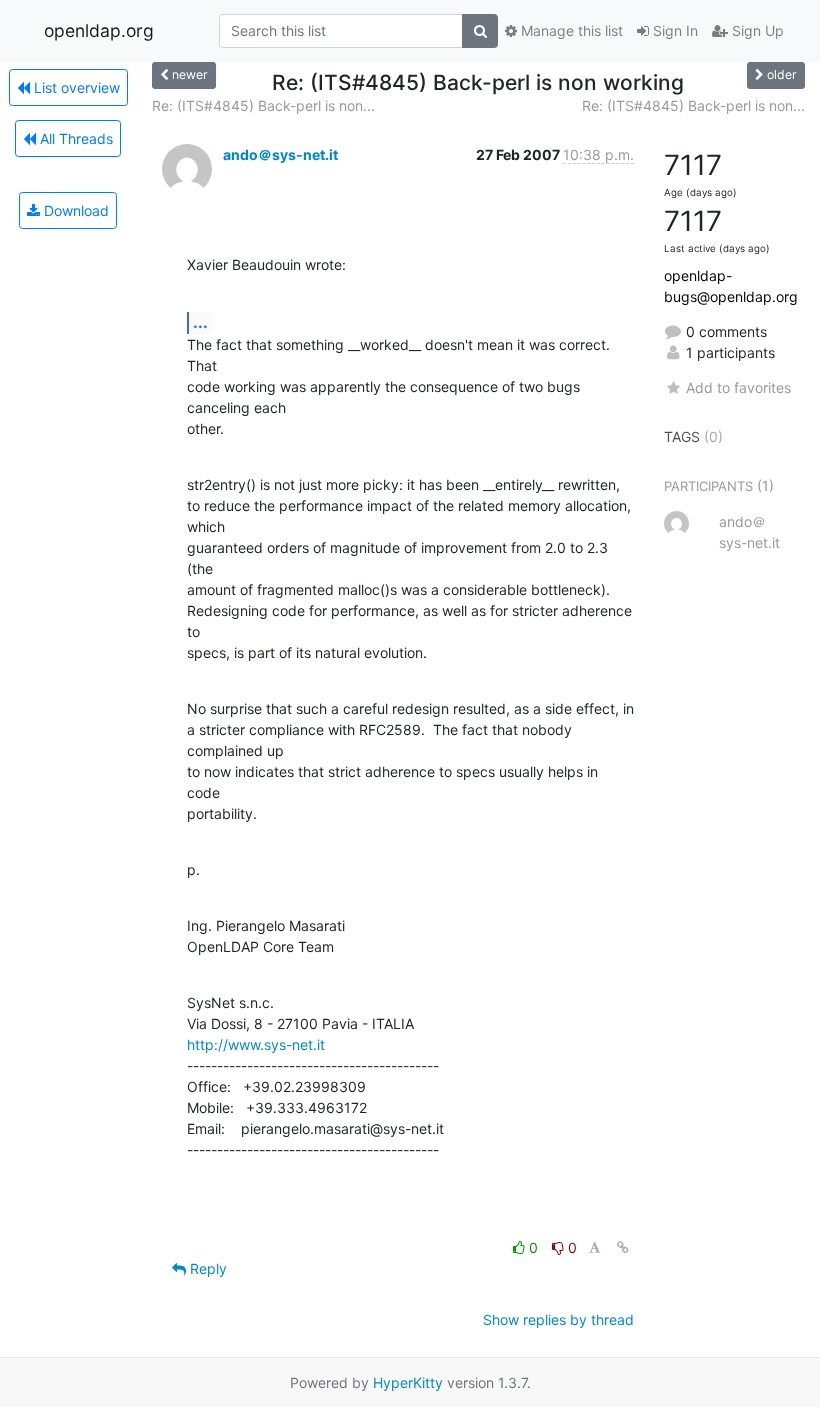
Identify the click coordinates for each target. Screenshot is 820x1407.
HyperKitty (408, 1382)
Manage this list (570, 30)
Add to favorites (738, 387)
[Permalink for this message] (623, 1247)
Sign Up (756, 30)
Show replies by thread (558, 1319)
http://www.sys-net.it (256, 1044)
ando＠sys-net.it (280, 154)
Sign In (673, 30)
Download (74, 210)
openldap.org (99, 30)
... (200, 322)
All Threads (74, 138)
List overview (75, 87)
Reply (206, 1268)
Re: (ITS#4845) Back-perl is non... (263, 105)
